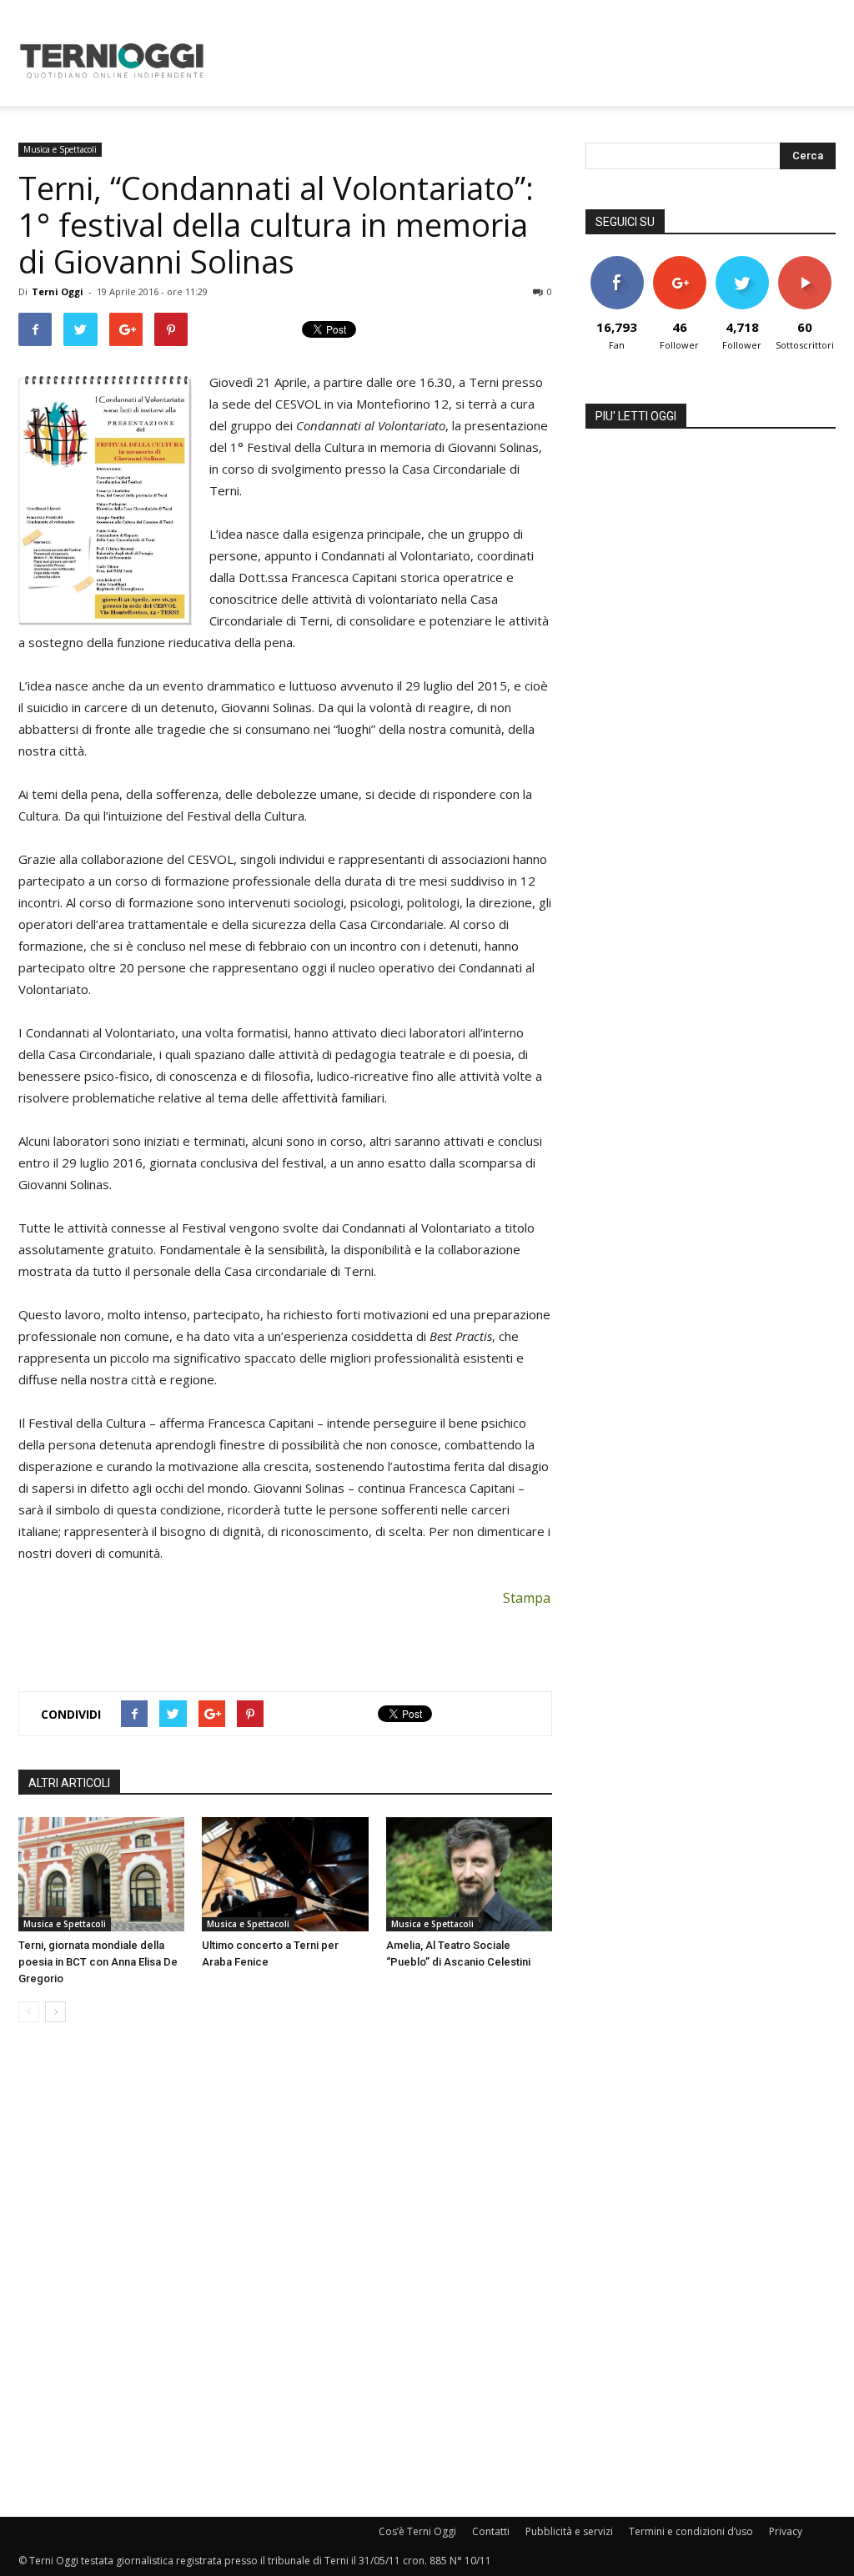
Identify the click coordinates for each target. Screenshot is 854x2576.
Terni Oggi (58, 291)
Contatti (491, 2531)
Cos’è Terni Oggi (417, 2531)
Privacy (786, 2531)
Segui (679, 262)
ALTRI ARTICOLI (69, 1783)
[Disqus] (285, 2271)
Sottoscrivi (806, 262)
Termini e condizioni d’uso (691, 2531)
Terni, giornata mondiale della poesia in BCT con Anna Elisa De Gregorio (98, 1962)
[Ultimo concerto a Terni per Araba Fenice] (285, 1874)
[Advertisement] (532, 61)
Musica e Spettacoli (60, 149)
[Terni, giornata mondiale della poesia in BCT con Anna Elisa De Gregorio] (101, 1874)
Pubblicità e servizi (569, 2531)
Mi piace (617, 262)
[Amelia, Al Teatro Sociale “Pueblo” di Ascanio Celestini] (469, 1874)
